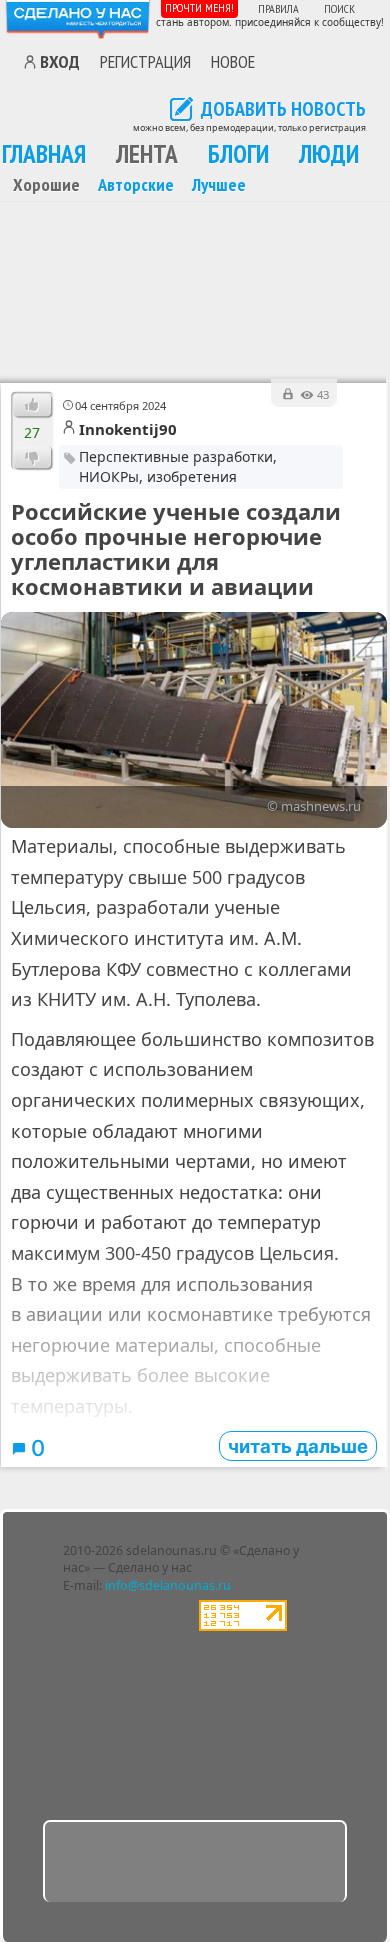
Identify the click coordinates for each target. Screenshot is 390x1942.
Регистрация (145, 61)
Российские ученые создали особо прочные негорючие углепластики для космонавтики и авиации (176, 549)
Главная (44, 153)
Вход (60, 62)
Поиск (339, 8)
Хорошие (46, 184)
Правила (278, 8)
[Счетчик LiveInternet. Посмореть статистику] (243, 1626)
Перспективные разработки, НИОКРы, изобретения (178, 466)
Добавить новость (283, 110)
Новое (233, 61)
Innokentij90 (128, 429)
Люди (329, 153)
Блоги (238, 153)
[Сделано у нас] (78, 19)
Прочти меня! (199, 7)
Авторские (136, 184)
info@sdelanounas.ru (168, 1585)
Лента (147, 153)
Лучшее (219, 184)
